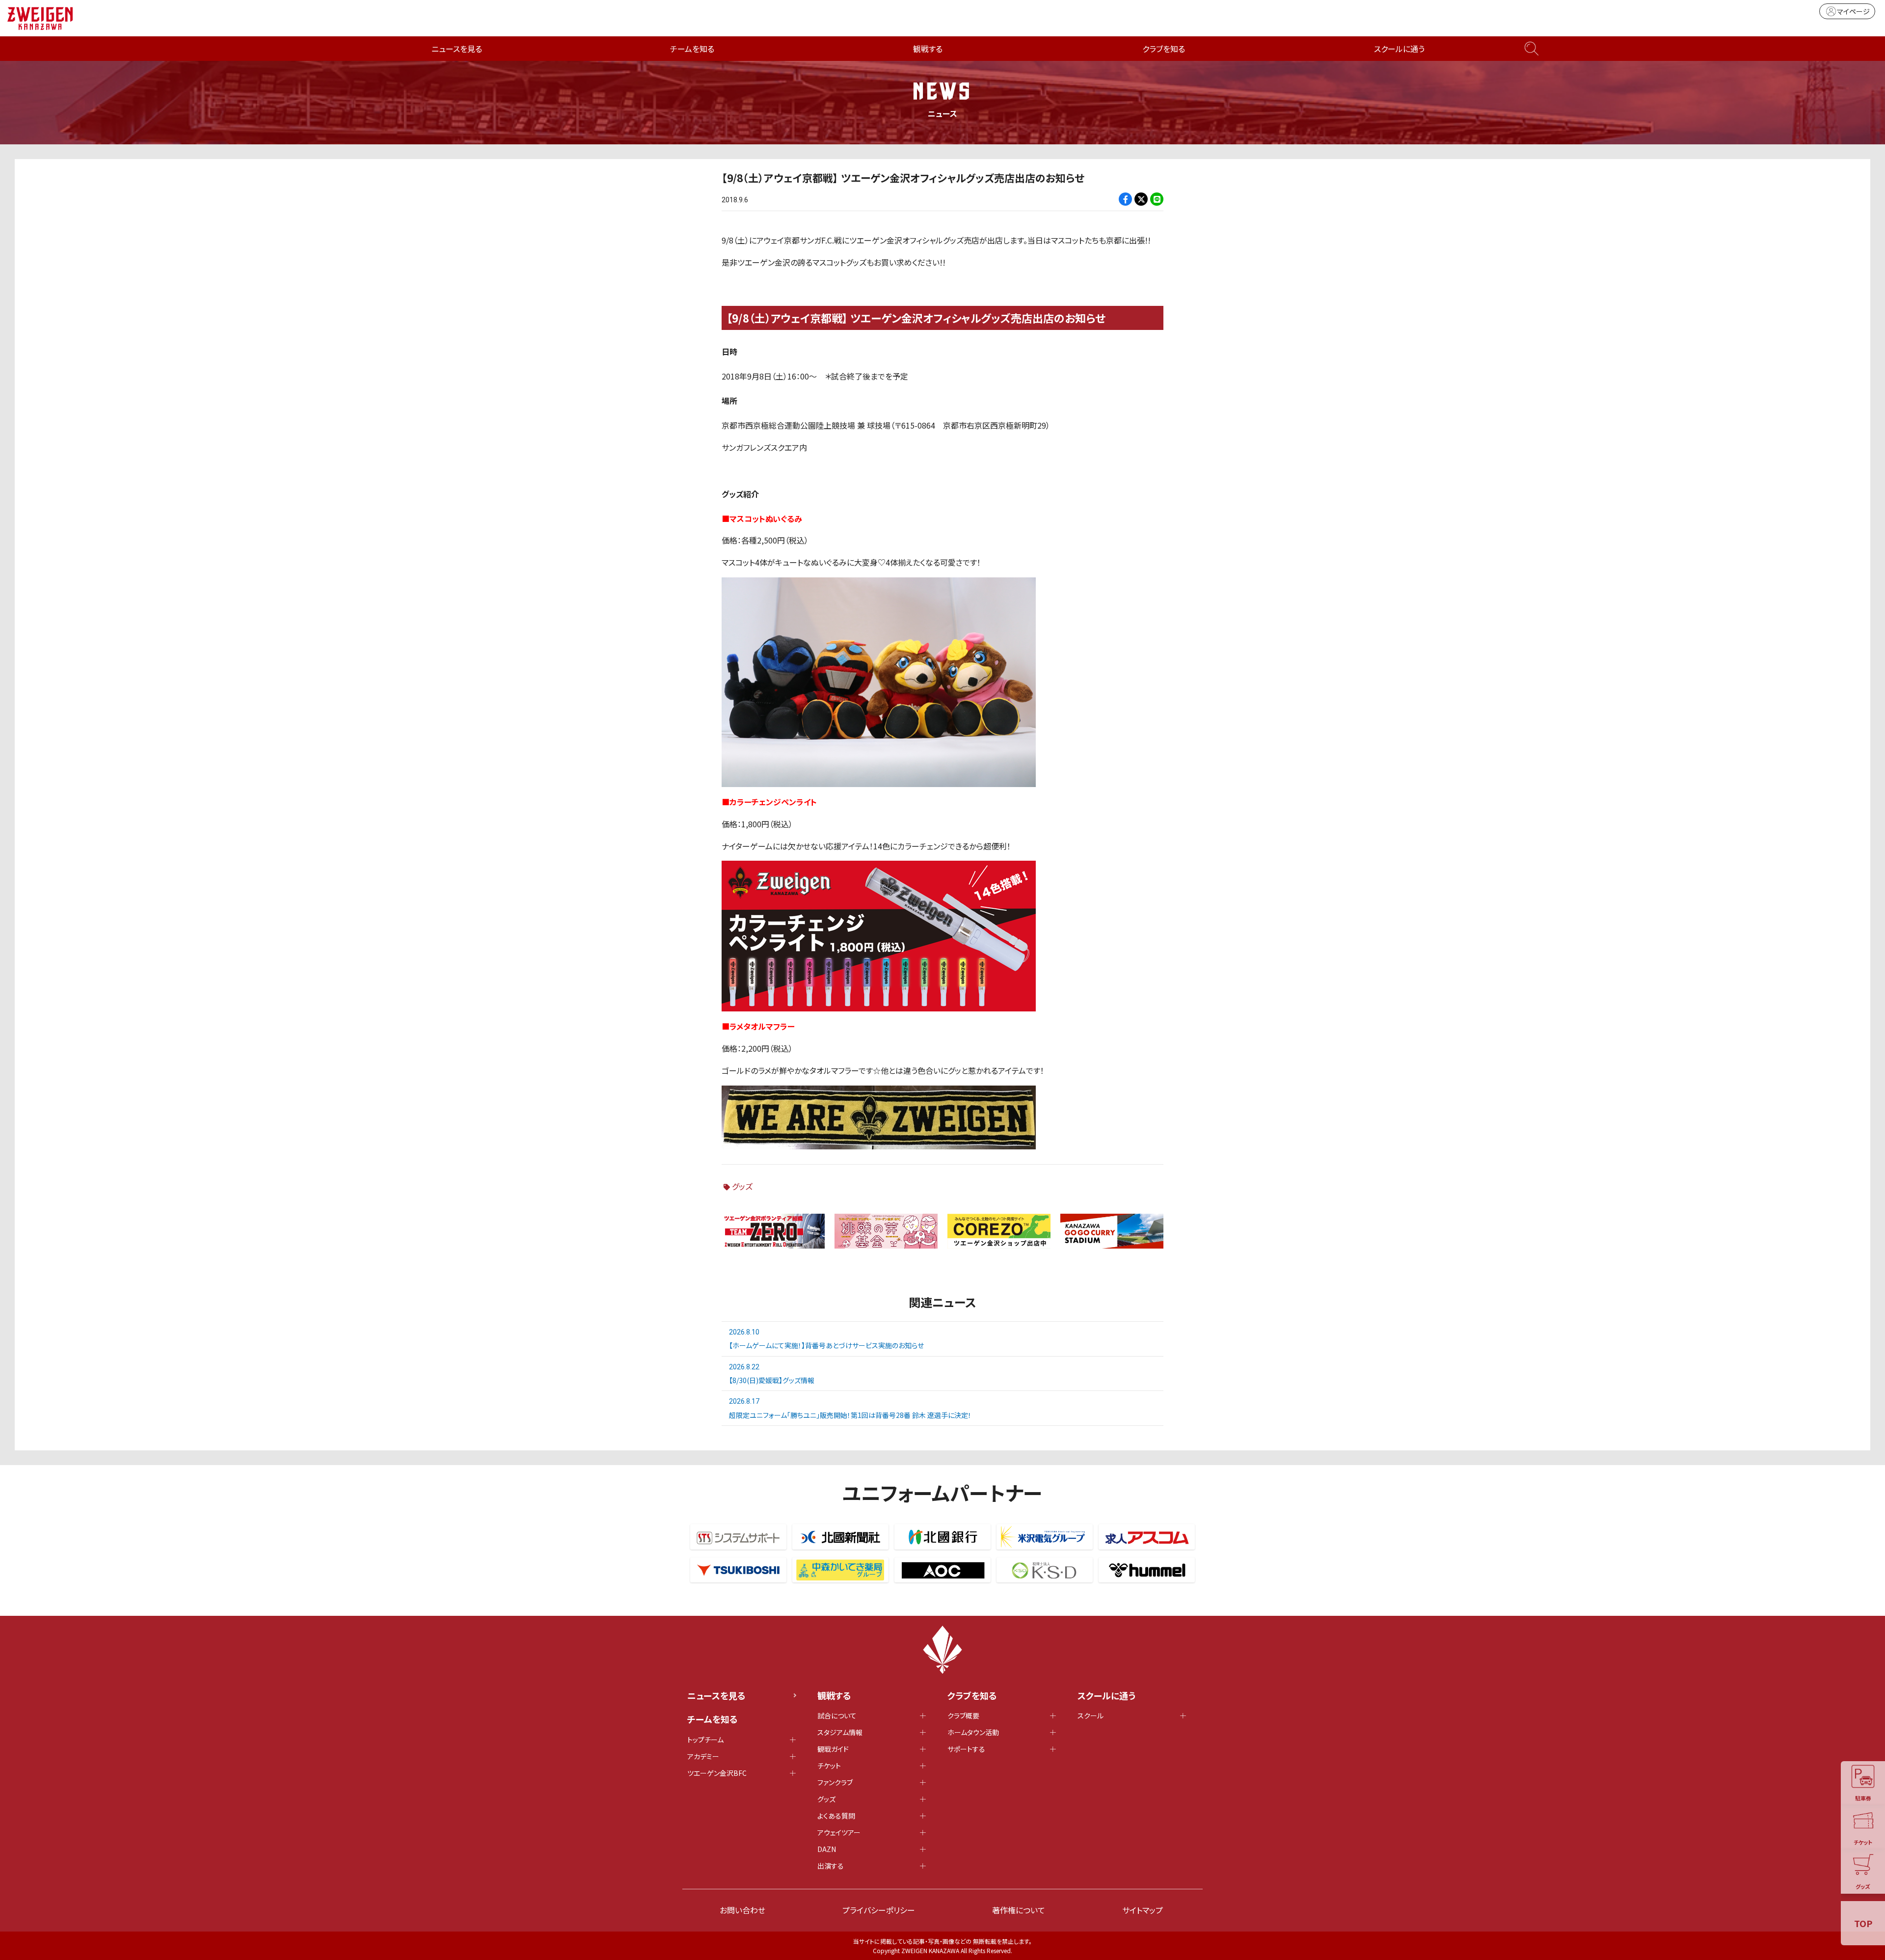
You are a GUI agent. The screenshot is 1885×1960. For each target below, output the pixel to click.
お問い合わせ (742, 1910)
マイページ (1853, 11)
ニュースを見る (457, 49)
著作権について (1019, 1910)
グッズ (742, 1186)
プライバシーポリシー (879, 1910)
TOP (1863, 1923)
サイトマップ (1143, 1910)
